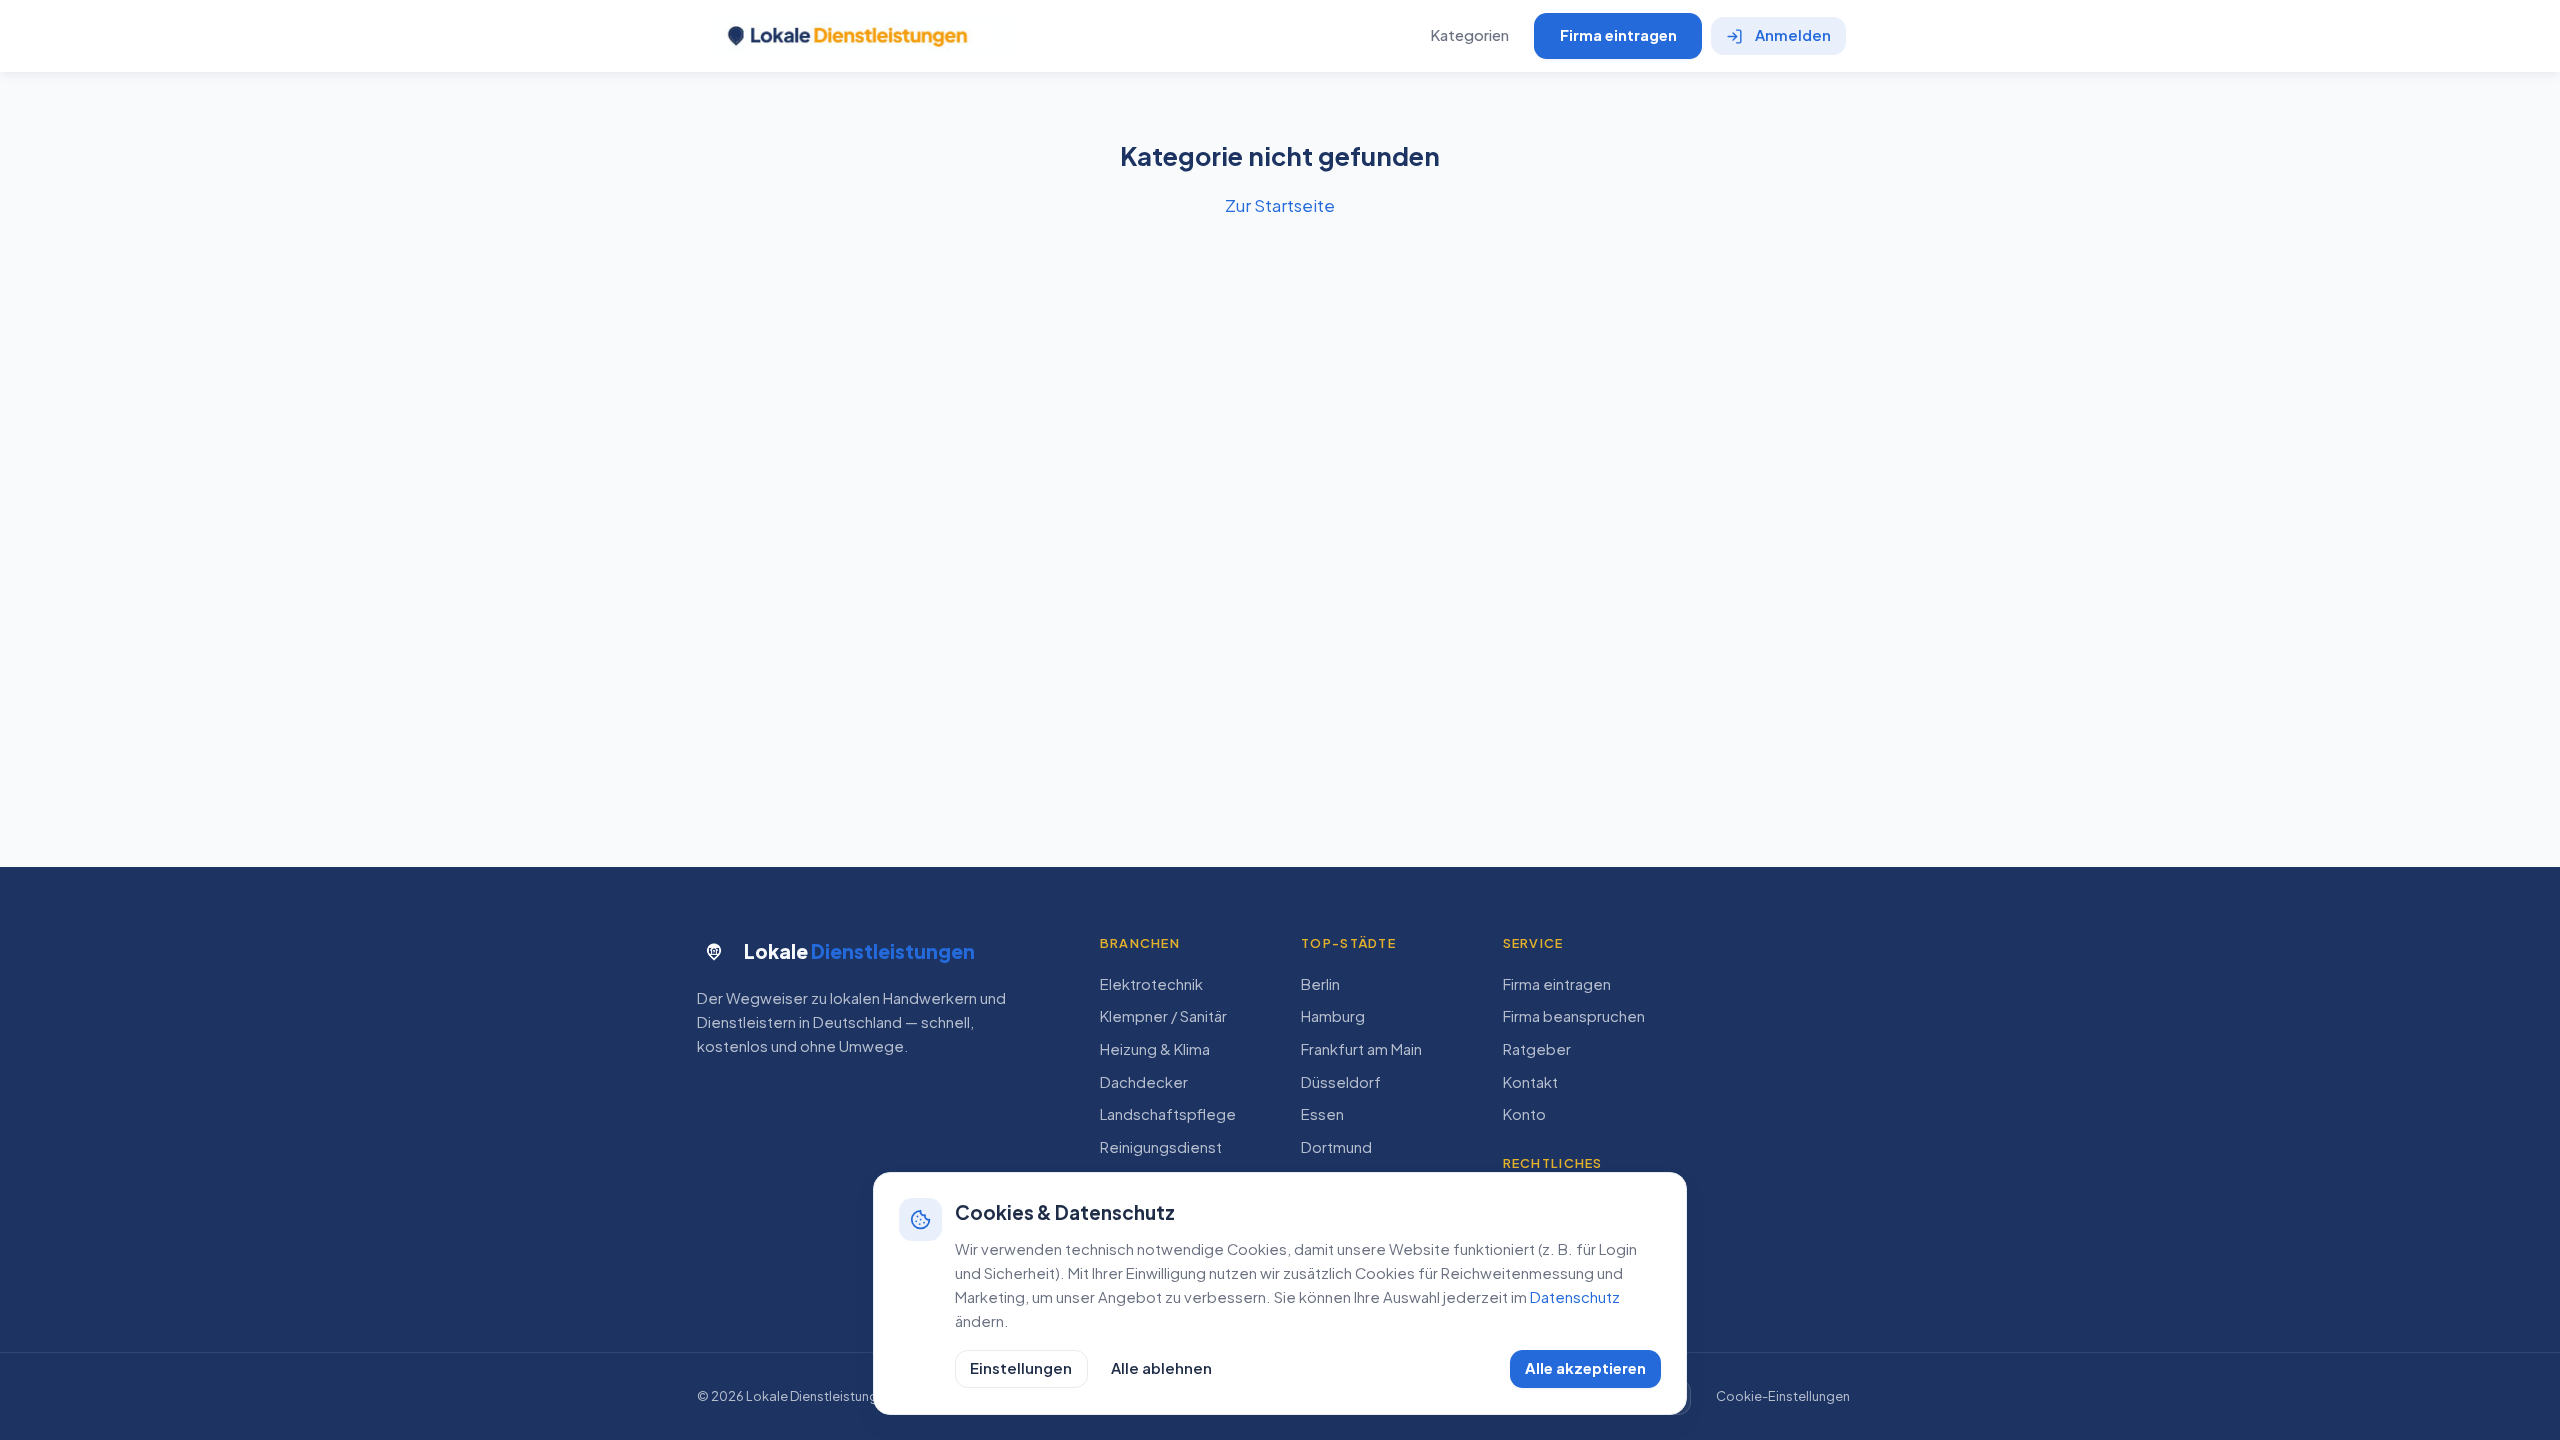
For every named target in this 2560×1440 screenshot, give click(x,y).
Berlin (1320, 984)
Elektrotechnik (1151, 984)
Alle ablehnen (1161, 1368)
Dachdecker (1144, 1082)
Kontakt (1530, 1082)
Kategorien (1469, 35)
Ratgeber (1537, 1049)
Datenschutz (1575, 1297)
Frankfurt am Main (1361, 1049)
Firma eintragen (1618, 35)
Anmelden (1793, 35)
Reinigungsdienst (1161, 1147)
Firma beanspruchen (1574, 1016)
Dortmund (1336, 1147)
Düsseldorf (1341, 1082)
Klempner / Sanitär (1163, 1016)
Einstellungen (1021, 1368)
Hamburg (1333, 1016)
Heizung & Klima (1155, 1049)
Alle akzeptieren (1585, 1368)
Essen (1322, 1114)
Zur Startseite (1280, 205)
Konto (1524, 1114)
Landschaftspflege (1168, 1114)
